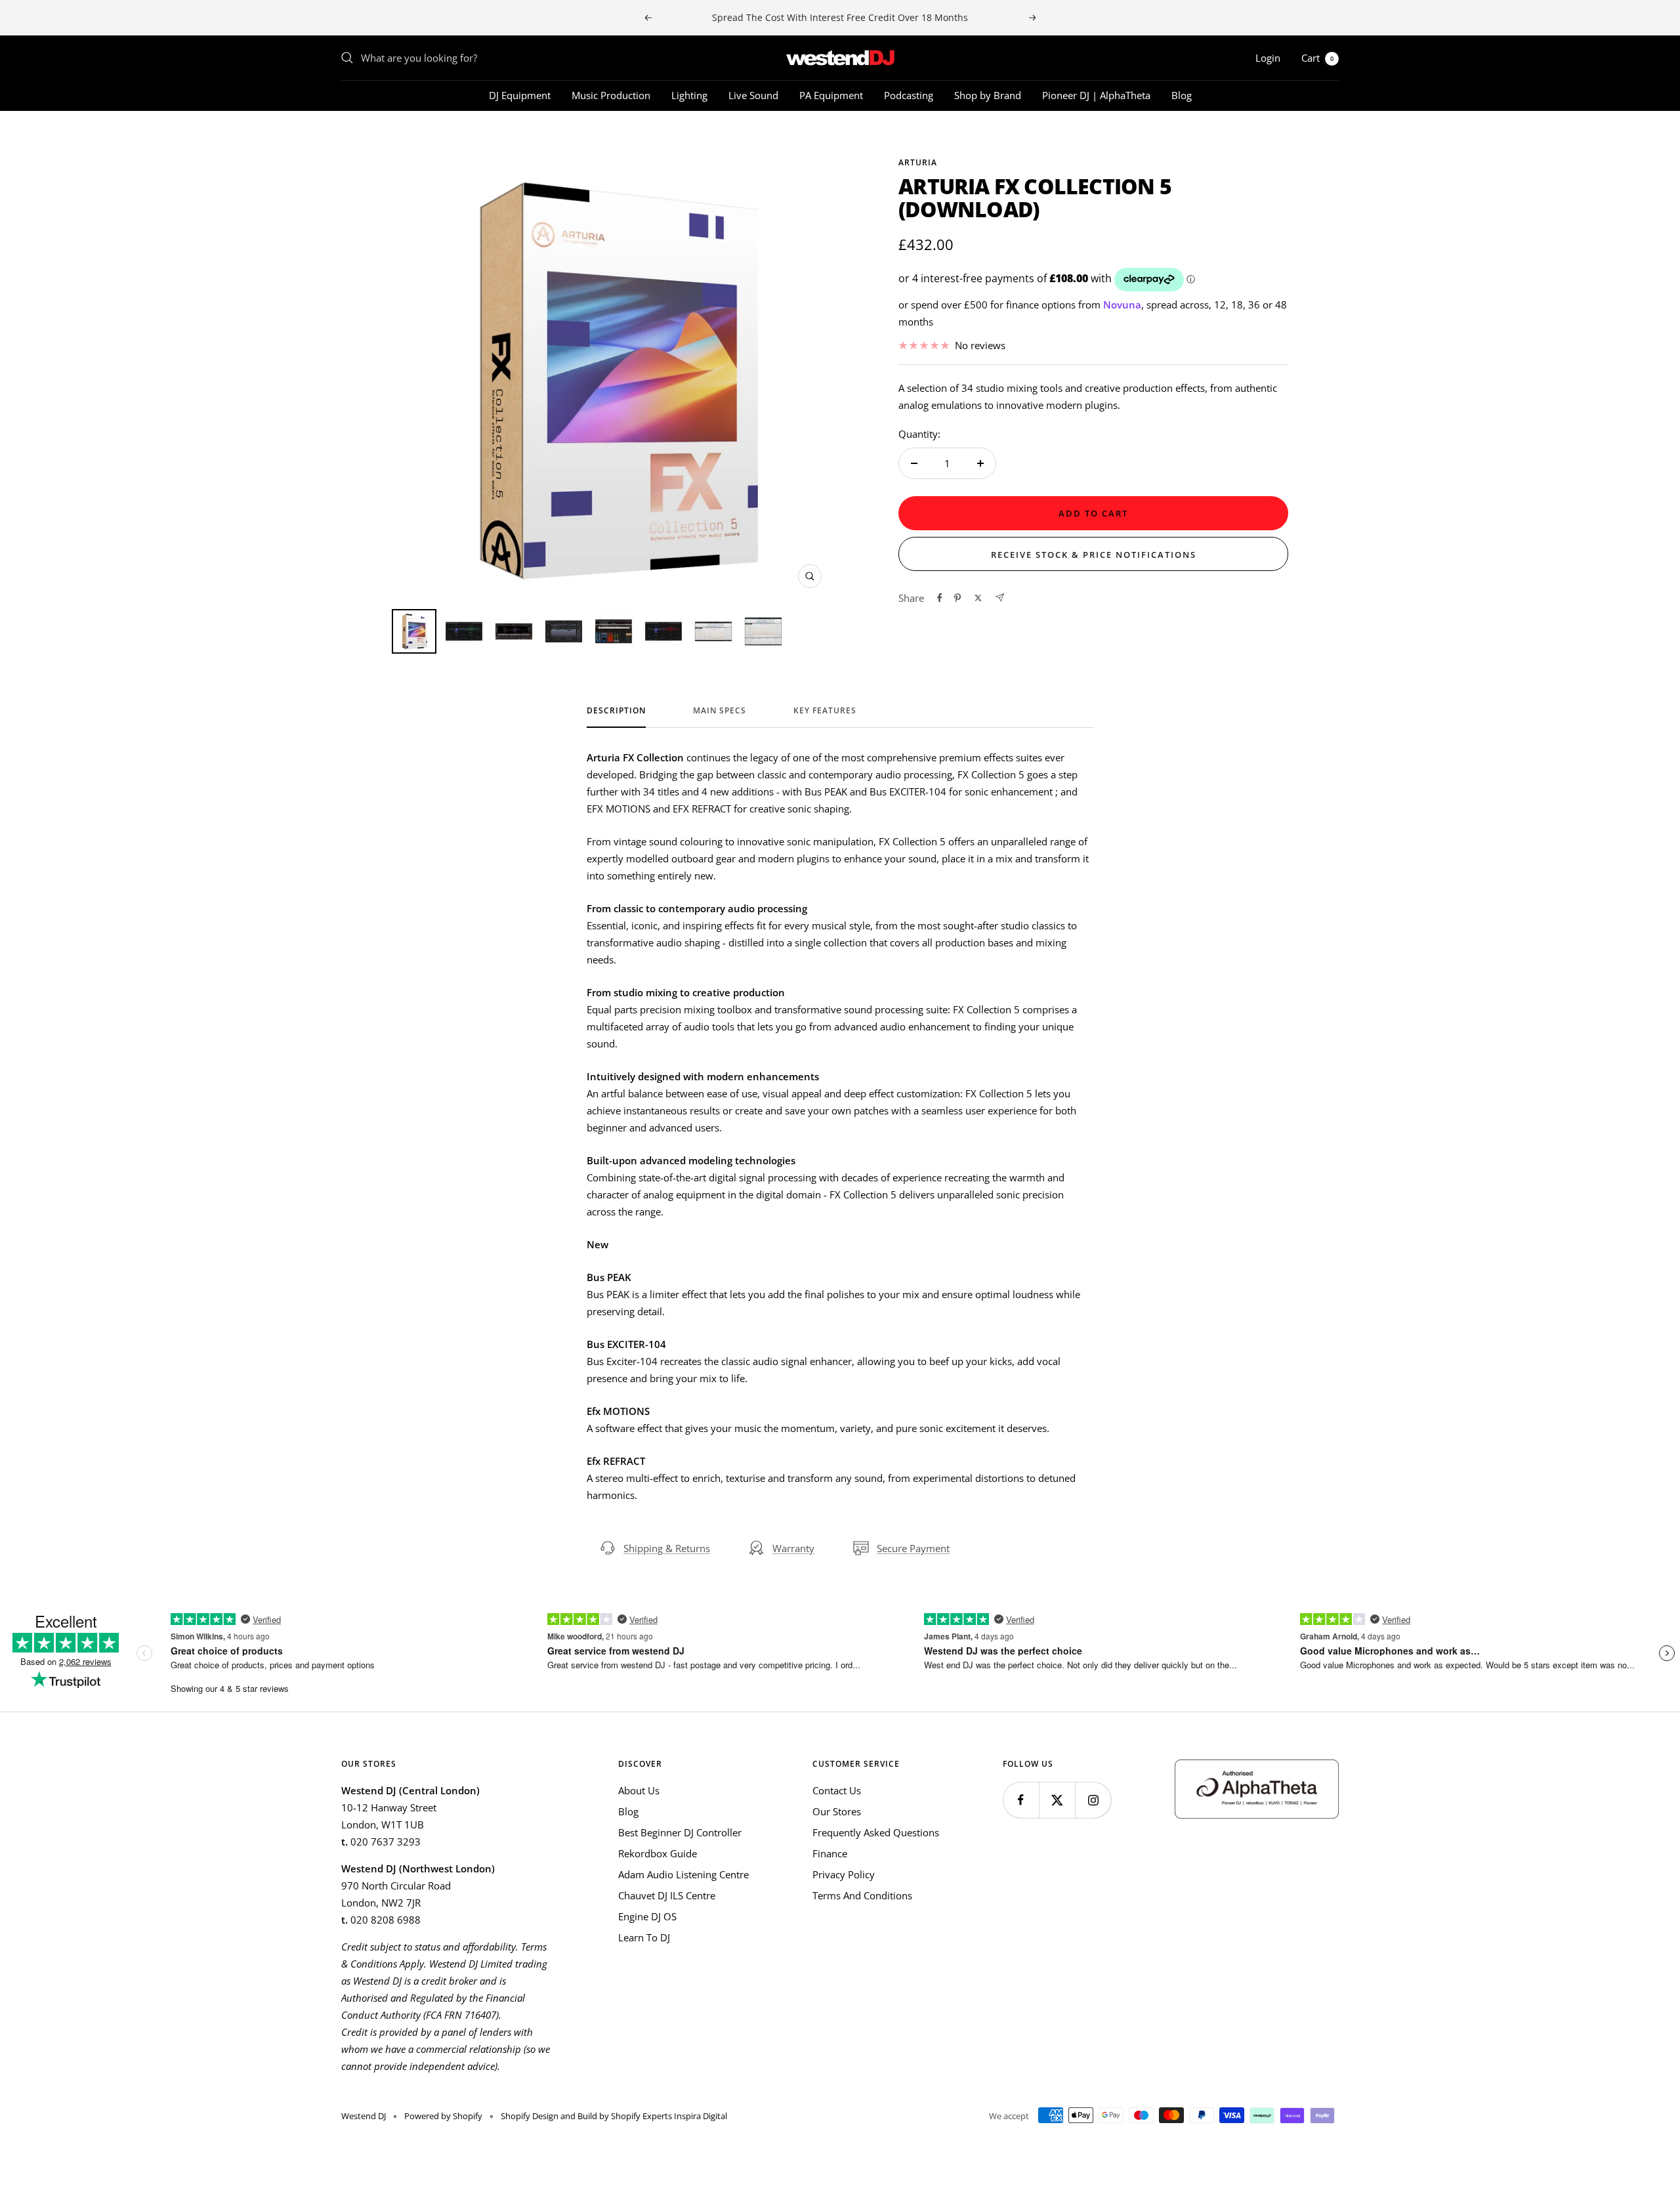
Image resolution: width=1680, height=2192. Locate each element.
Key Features (825, 711)
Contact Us (837, 1790)
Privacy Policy (844, 1874)
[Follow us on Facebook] (1021, 1800)
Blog (1182, 95)
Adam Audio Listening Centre (683, 1874)
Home (353, 135)
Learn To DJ (644, 1937)
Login (1268, 58)
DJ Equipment (520, 95)
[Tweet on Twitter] (978, 598)
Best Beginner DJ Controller (680, 1832)
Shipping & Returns (667, 1548)
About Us (639, 1790)
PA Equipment (831, 95)
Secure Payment (913, 1548)
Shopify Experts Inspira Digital (668, 2116)
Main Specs (720, 711)
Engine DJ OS (647, 1916)
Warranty (793, 1548)
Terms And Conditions (862, 1895)
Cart (1317, 58)
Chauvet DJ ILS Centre (667, 1895)
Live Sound (753, 95)
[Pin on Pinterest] (957, 598)
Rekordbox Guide (658, 1853)
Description (616, 711)
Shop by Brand (988, 95)
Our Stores (837, 1811)
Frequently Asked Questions (876, 1832)
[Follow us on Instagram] (1093, 1800)
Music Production (611, 95)
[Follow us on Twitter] (1057, 1800)
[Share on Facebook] (940, 598)
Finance (830, 1853)
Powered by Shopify (443, 2116)
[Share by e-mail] (1000, 598)
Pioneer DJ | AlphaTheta (1096, 95)
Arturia (918, 162)
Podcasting (909, 95)
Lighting (689, 95)
